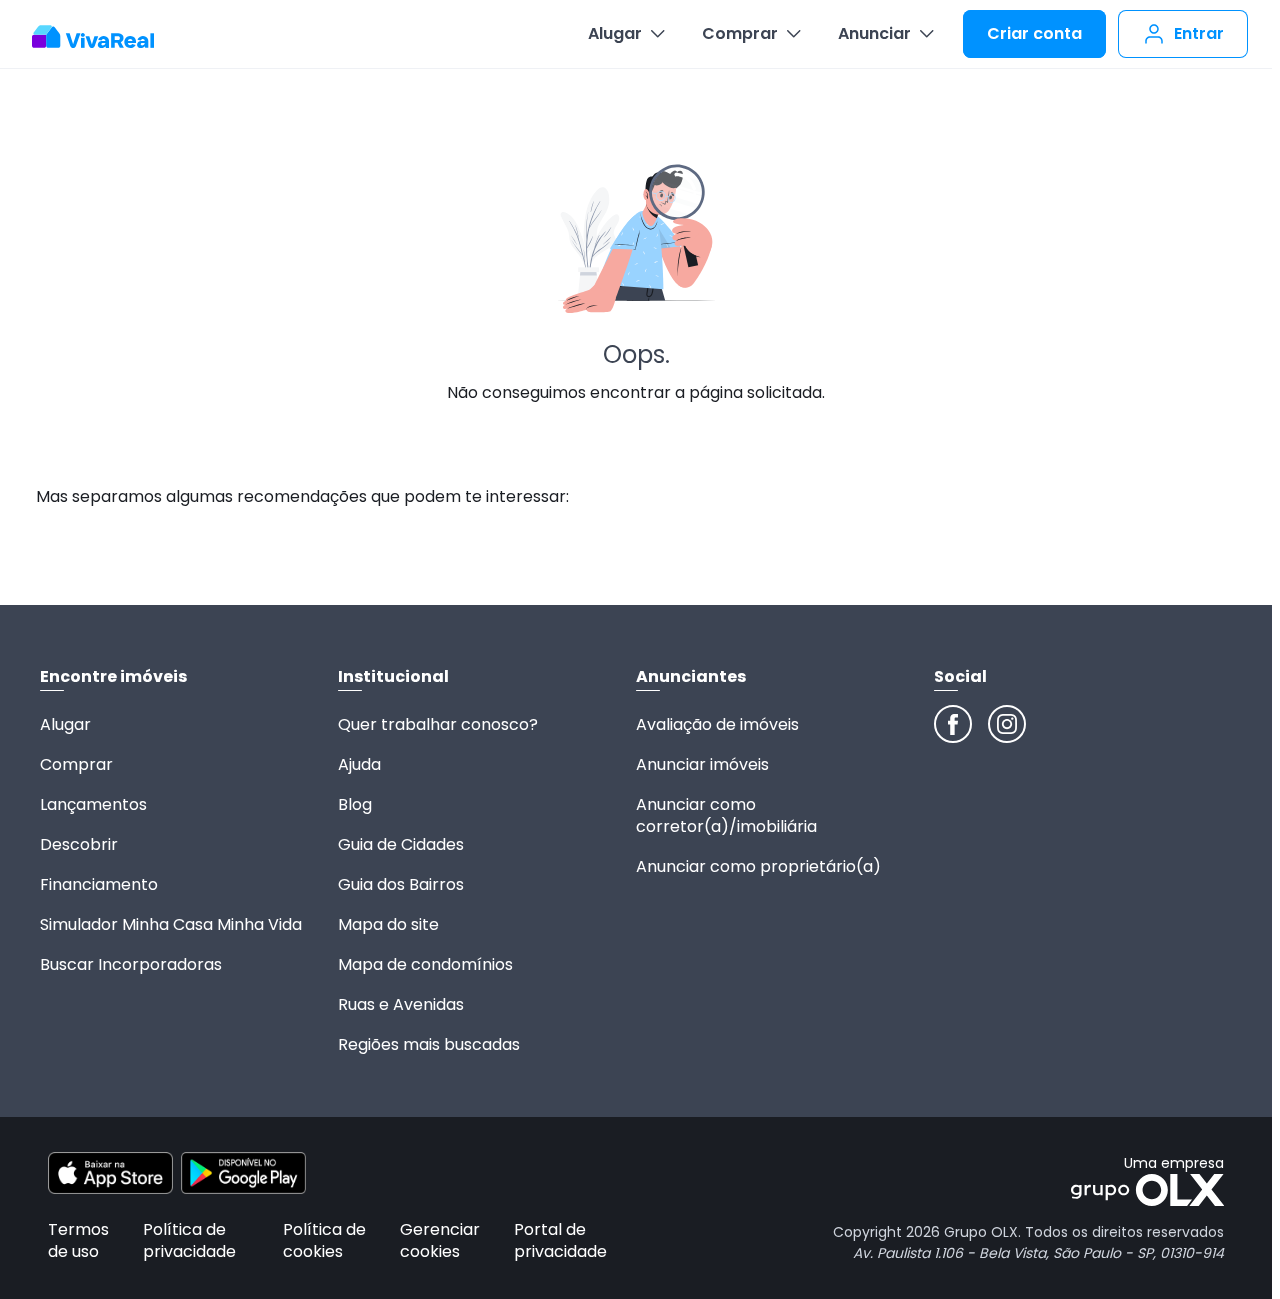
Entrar (1199, 33)
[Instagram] (1007, 724)
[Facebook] (953, 724)
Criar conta (1034, 33)
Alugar (615, 33)
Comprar (740, 33)
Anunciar (874, 33)
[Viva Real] (103, 37)
